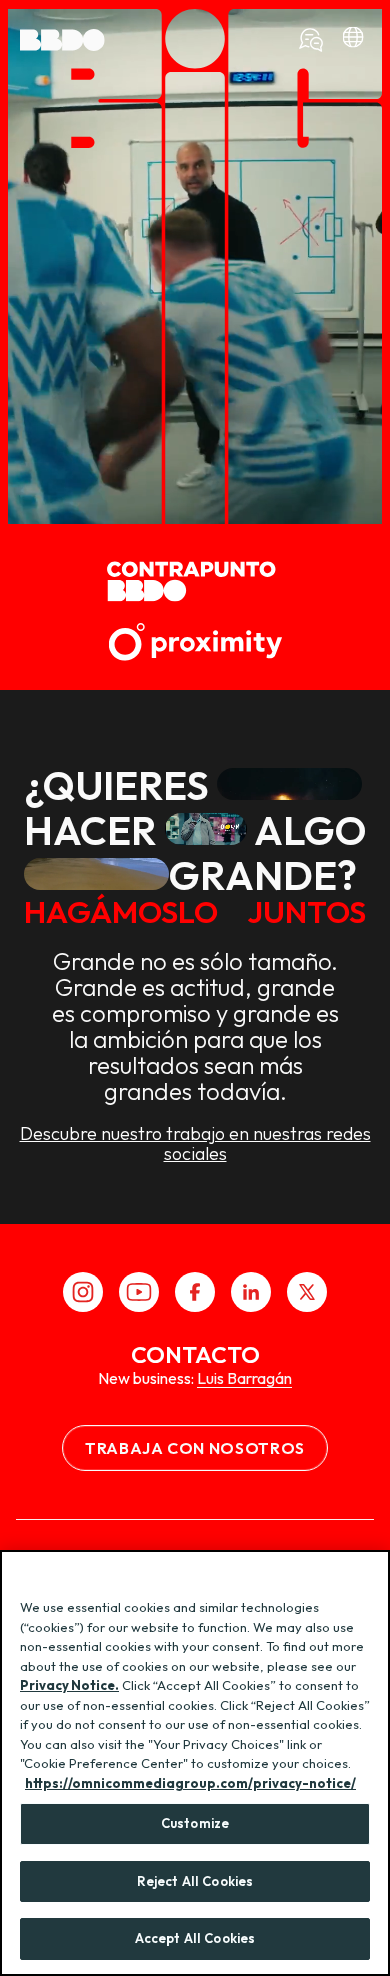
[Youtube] (139, 1292)
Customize (195, 1823)
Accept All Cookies (195, 1938)
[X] (307, 1292)
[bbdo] (353, 40)
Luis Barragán (244, 1378)
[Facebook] (195, 1292)
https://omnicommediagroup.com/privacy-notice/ (190, 1783)
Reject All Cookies (195, 1881)
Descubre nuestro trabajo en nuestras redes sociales (195, 1144)
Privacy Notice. (69, 1685)
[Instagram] (83, 1292)
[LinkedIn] (251, 1292)
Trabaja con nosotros (195, 1448)
